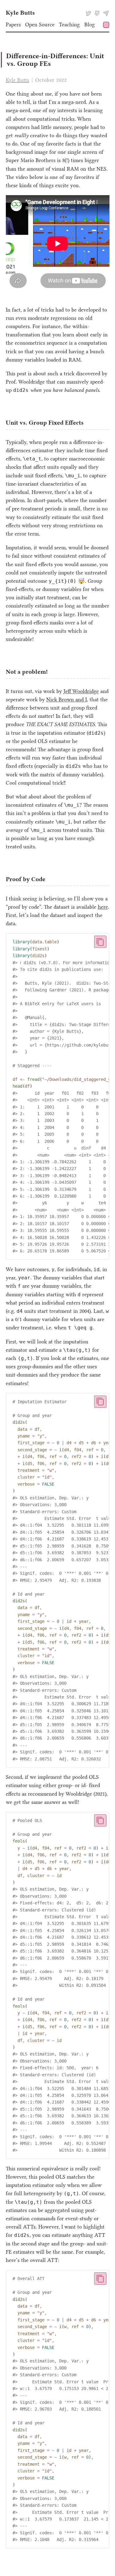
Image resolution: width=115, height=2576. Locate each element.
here (103, 907)
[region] (58, 1096)
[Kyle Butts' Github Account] (97, 13)
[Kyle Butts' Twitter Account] (88, 13)
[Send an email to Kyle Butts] (106, 13)
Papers (13, 25)
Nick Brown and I (67, 699)
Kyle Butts (20, 13)
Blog (90, 25)
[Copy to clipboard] (100, 942)
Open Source (40, 25)
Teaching (69, 25)
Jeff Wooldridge (81, 691)
